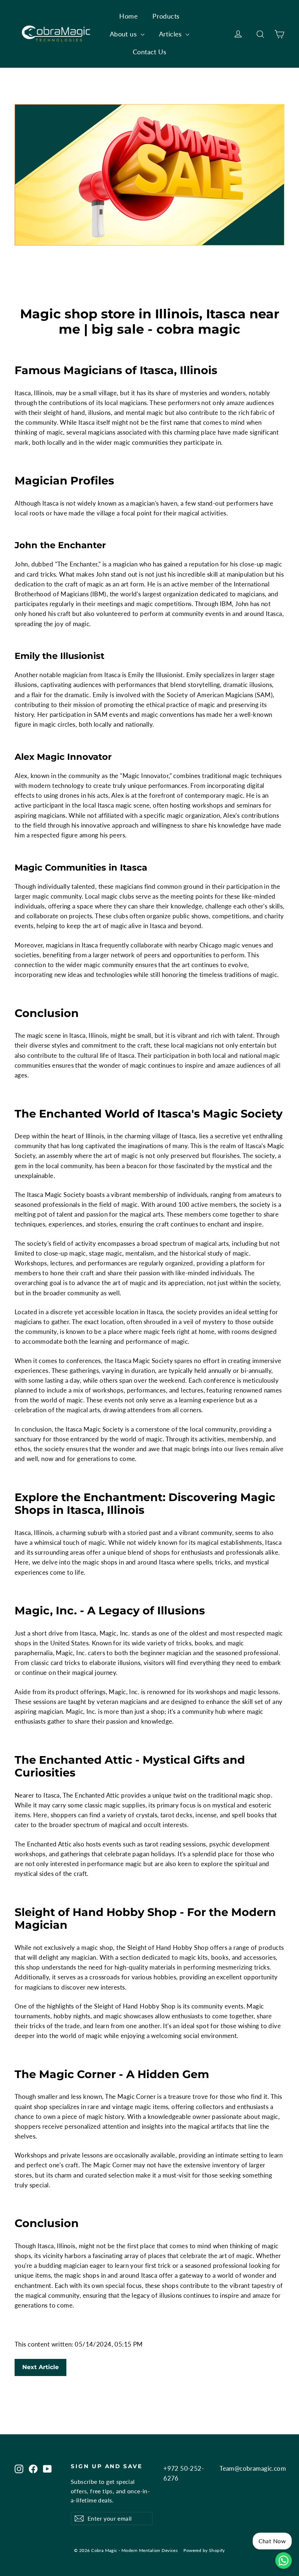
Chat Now (272, 2541)
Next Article (40, 2367)
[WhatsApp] (284, 2561)
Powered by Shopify (204, 2550)
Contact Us (149, 52)
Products (166, 16)
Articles (172, 34)
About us (124, 34)
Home (129, 16)
